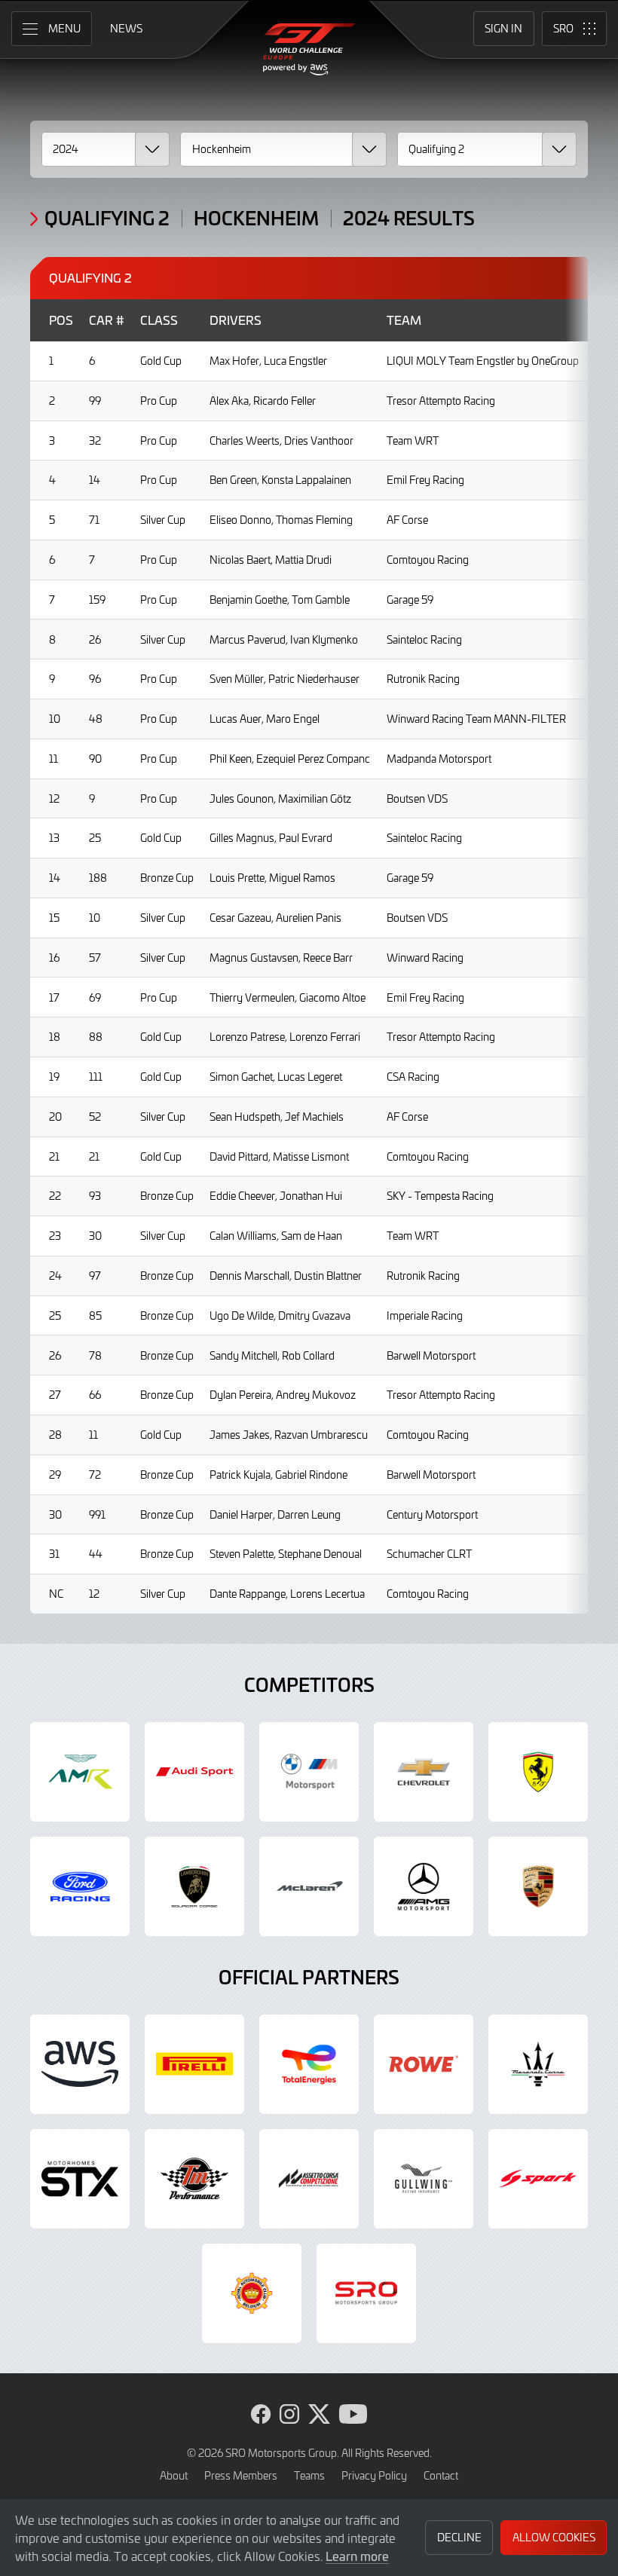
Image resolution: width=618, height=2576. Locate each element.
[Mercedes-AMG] (424, 1886)
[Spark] (538, 2179)
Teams (309, 2475)
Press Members (241, 2475)
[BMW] (309, 1772)
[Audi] (194, 1772)
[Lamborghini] (194, 1886)
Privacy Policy (374, 2475)
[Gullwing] (424, 2179)
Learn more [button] (357, 2556)
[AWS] (80, 2064)
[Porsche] (538, 1886)
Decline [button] (459, 2537)
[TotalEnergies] (309, 2064)
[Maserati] (538, 2064)
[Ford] (80, 1886)
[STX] (80, 2179)
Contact (441, 2475)
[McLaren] (309, 1886)
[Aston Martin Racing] (80, 1772)
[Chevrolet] (424, 1772)
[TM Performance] (194, 2179)
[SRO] (366, 2293)
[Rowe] (424, 2064)
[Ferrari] (538, 1772)
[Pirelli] (194, 2064)
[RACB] (252, 2293)
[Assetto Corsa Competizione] (309, 2179)
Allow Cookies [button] (554, 2537)
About (174, 2475)
